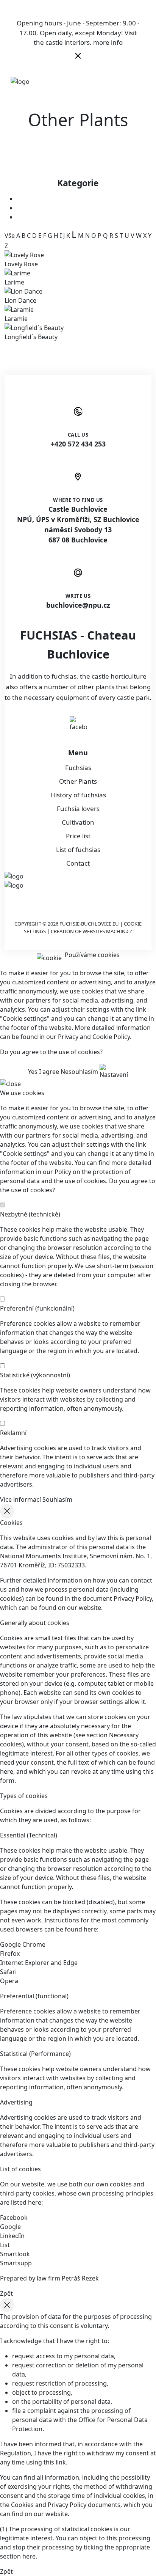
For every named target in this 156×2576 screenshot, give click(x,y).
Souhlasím (57, 1499)
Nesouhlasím (79, 1072)
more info (108, 42)
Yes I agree (44, 1072)
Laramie (16, 319)
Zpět (6, 2293)
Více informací (20, 1499)
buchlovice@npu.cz (78, 605)
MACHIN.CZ (119, 931)
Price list (78, 836)
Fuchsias (78, 768)
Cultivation (78, 822)
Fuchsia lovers (78, 809)
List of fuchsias (78, 849)
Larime (14, 282)
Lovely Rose (21, 264)
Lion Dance (20, 300)
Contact (78, 863)
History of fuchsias (78, 795)
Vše (10, 236)
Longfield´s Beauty (31, 337)
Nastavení (114, 1075)
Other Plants (78, 781)
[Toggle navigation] (139, 81)
